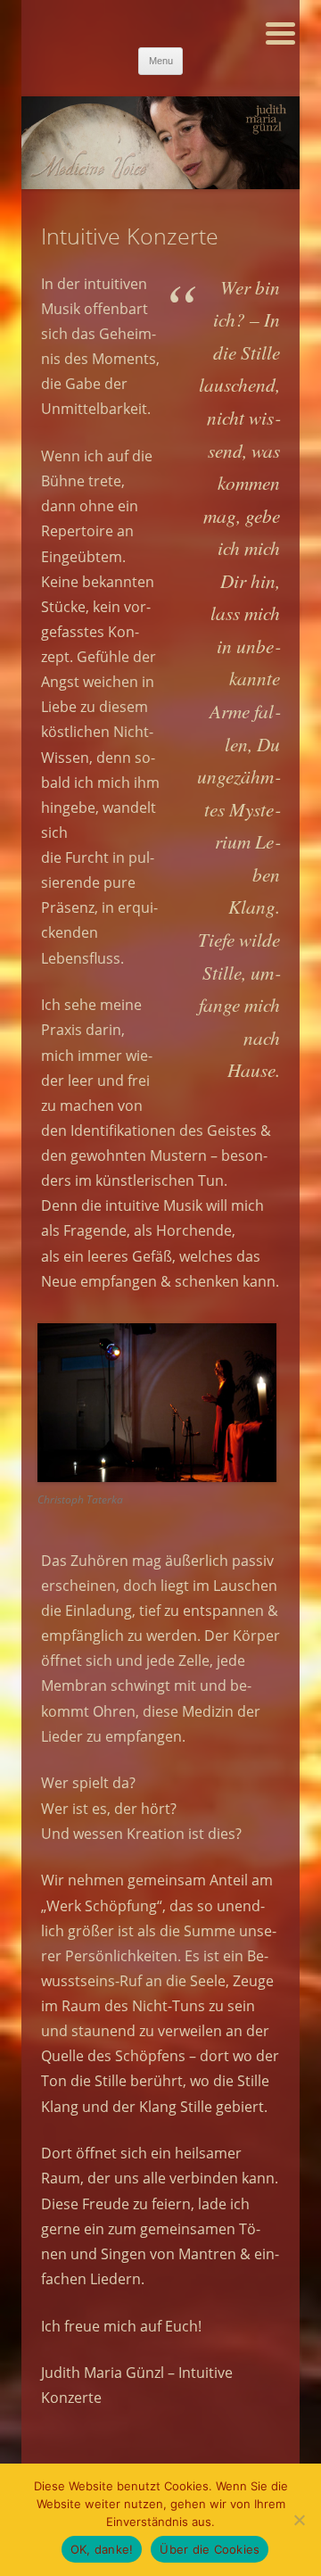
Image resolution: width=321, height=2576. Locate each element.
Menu (161, 61)
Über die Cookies (210, 2549)
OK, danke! (102, 2549)
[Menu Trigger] (280, 32)
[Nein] (299, 2520)
